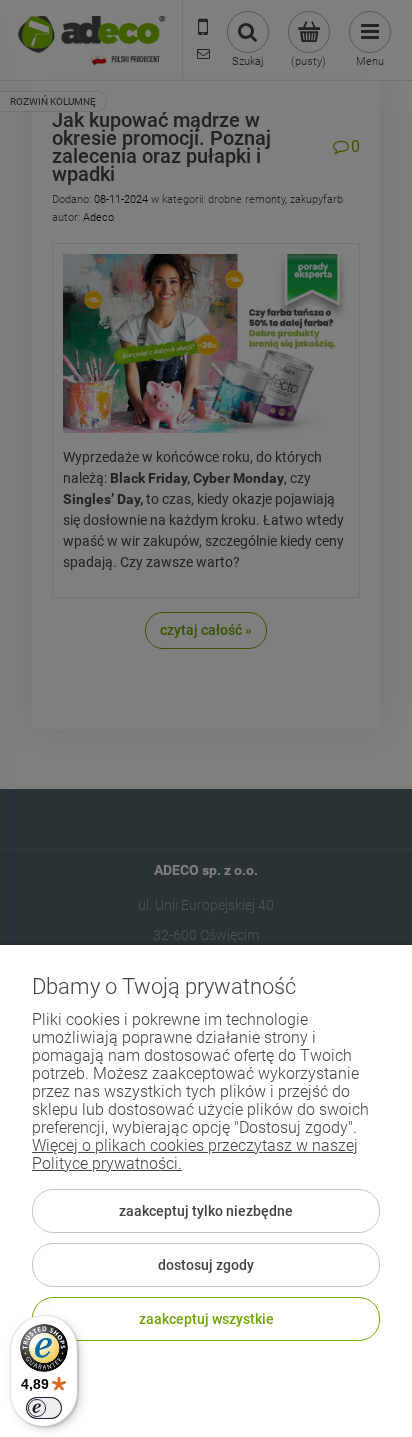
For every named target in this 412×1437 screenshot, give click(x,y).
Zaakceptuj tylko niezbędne (206, 1211)
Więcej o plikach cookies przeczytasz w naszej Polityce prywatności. (195, 1154)
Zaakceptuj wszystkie (206, 1319)
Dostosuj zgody (206, 1265)
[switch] (44, 1408)
